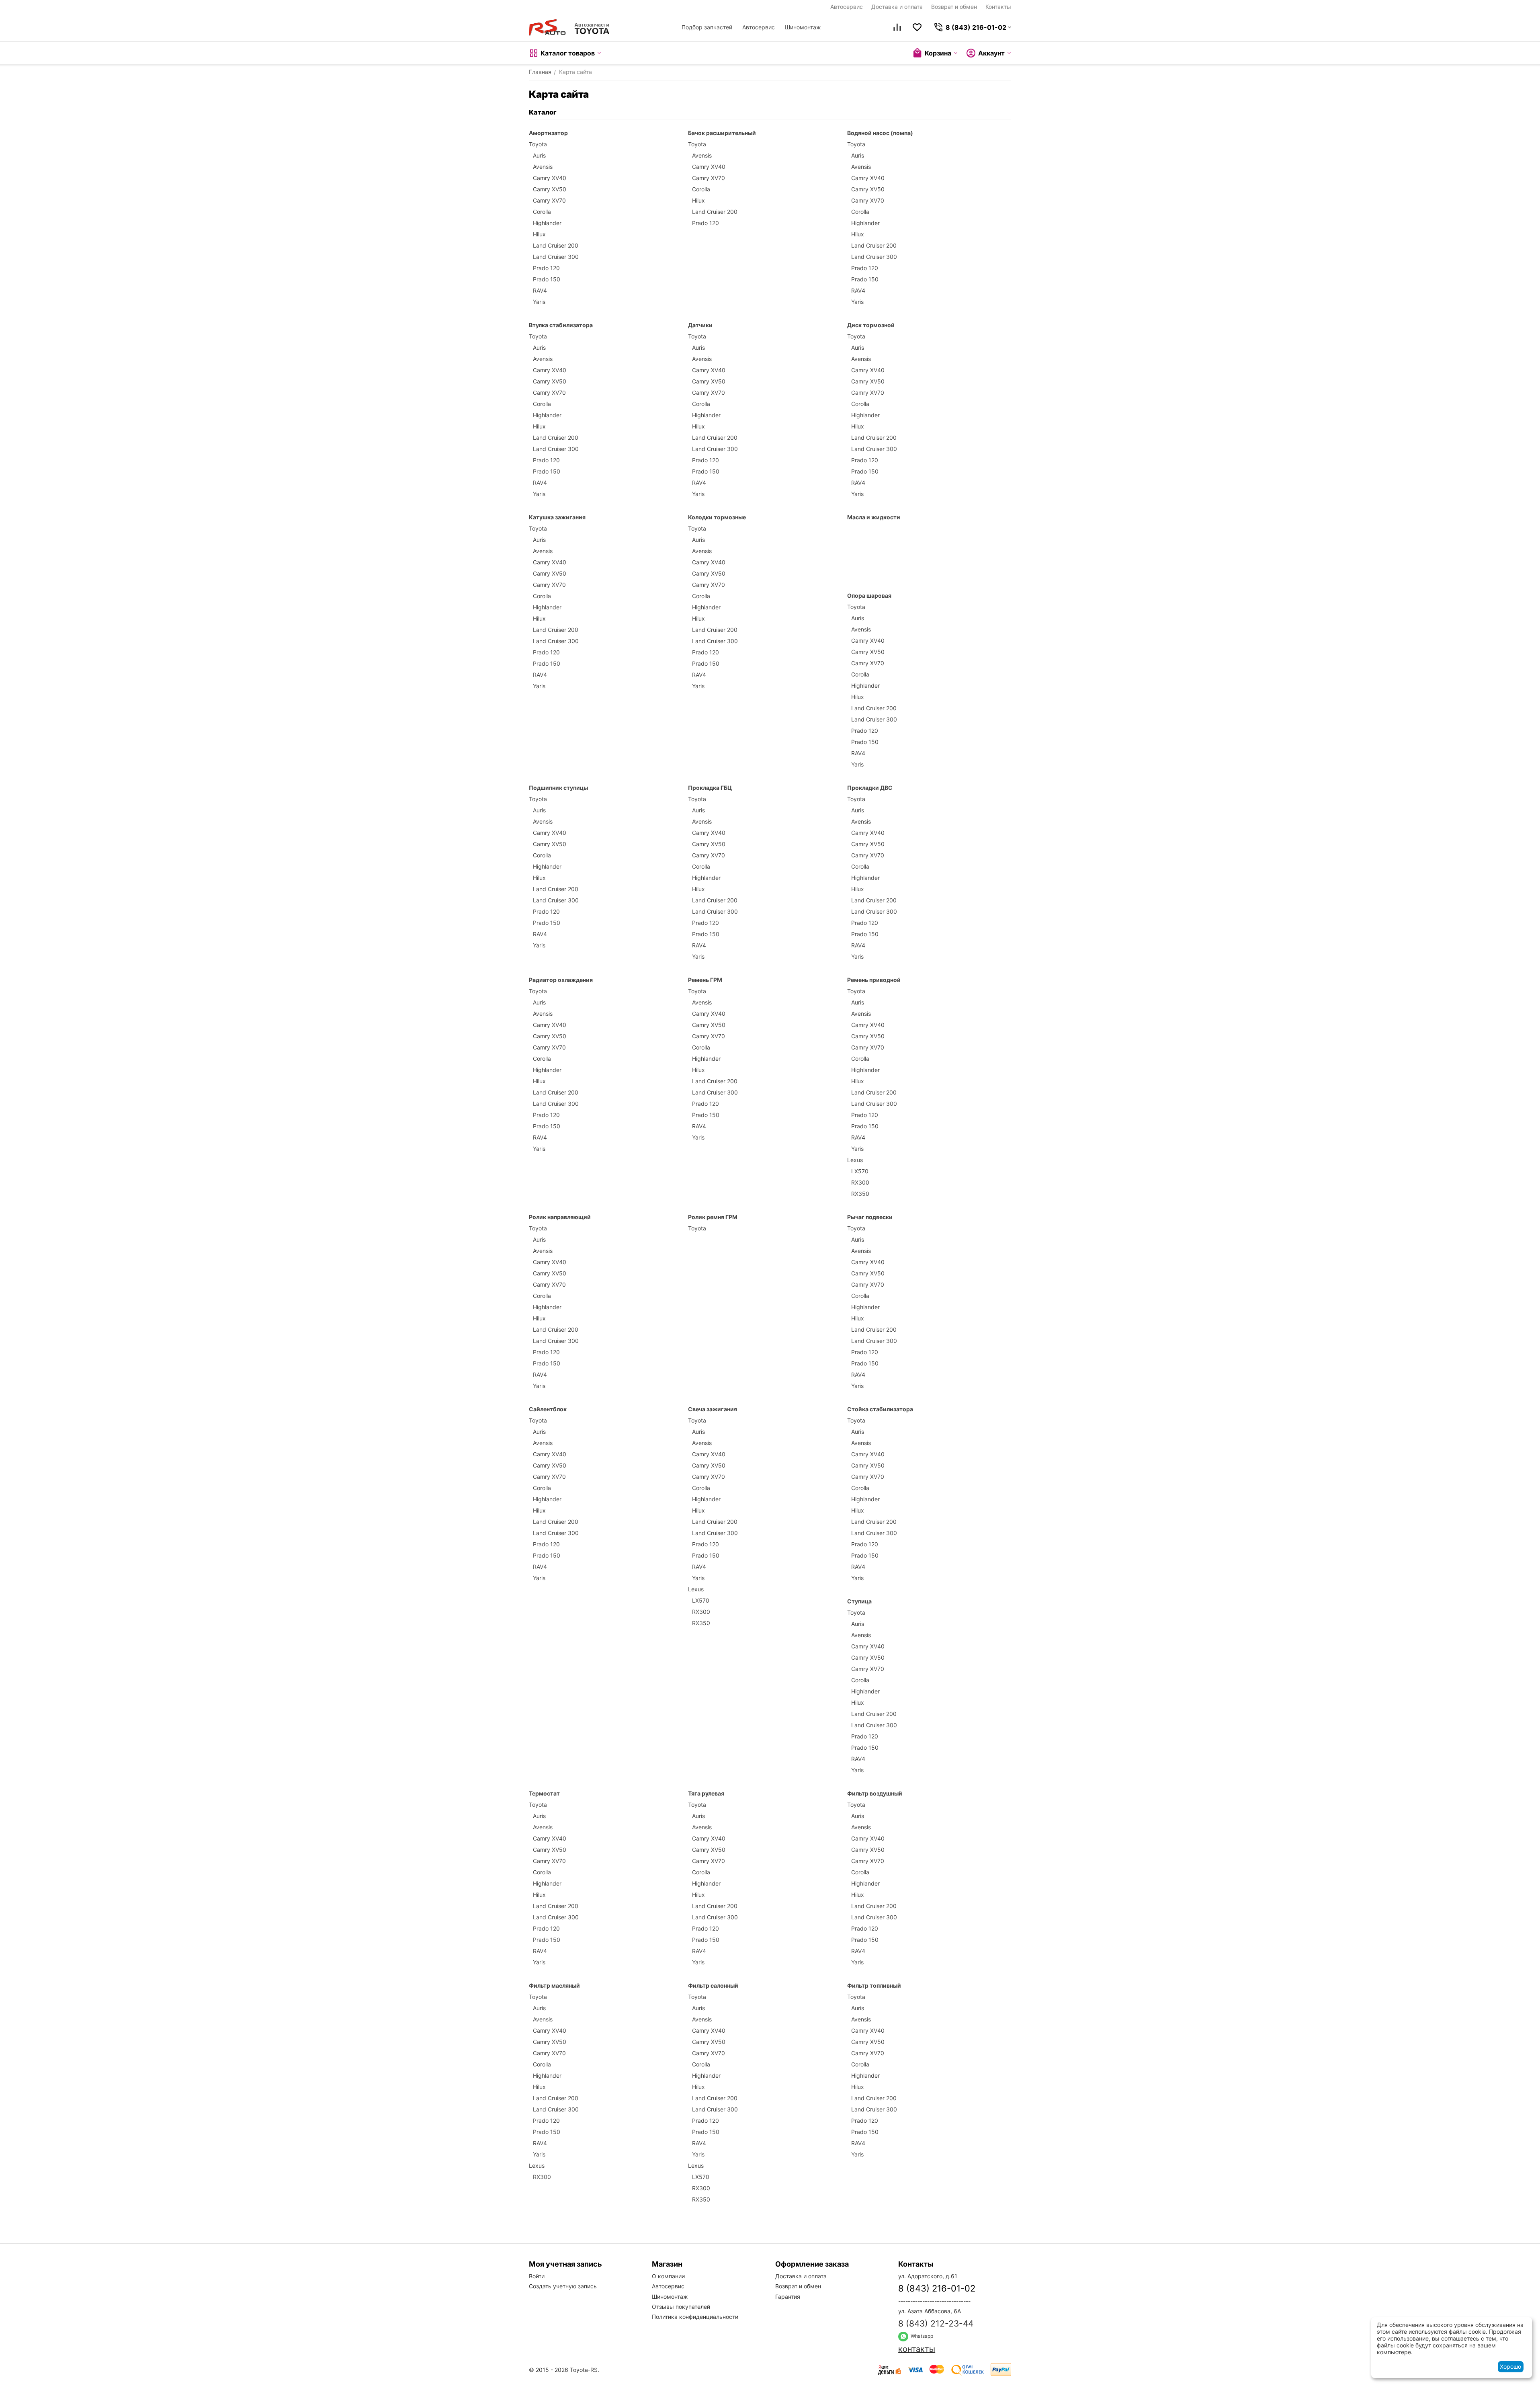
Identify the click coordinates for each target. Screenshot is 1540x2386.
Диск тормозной (871, 325)
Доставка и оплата (897, 7)
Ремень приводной (874, 980)
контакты (917, 2349)
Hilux (539, 234)
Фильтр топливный (874, 1985)
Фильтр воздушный (875, 1793)
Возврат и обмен (954, 7)
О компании (668, 2276)
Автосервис (847, 7)
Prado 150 (547, 279)
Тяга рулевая (706, 1793)
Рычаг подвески (870, 1217)
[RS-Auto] (569, 27)
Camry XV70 (549, 200)
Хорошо (1510, 2367)
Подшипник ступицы (558, 788)
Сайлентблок (548, 1409)
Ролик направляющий (560, 1217)
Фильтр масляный (554, 1985)
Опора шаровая (869, 595)
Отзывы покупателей (681, 2307)
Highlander (547, 223)
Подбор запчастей (707, 27)
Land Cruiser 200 (556, 245)
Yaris (539, 302)
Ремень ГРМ (705, 980)
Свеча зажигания (713, 1409)
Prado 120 (546, 268)
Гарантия (788, 2297)
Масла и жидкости (874, 517)
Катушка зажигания (557, 517)
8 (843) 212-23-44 (936, 2323)
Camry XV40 (550, 178)
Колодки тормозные (717, 517)
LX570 (860, 1171)
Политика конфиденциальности (695, 2317)
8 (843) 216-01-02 (937, 2288)
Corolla (542, 212)
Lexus (855, 1160)
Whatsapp (921, 2336)
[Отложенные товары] (917, 27)
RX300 (860, 1182)
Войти (537, 2276)
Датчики (700, 325)
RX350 (860, 1194)
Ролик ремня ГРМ (713, 1217)
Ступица (859, 1601)
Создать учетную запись (563, 2286)
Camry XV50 (550, 189)
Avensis (543, 167)
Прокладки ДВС (870, 788)
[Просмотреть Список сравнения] (897, 27)
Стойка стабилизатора (880, 1409)
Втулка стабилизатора (561, 325)
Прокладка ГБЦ (710, 788)
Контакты (998, 7)
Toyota (538, 144)
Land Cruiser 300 (556, 257)
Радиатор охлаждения (561, 980)
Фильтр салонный (713, 1985)
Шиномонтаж (803, 27)
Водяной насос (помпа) (880, 133)
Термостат (544, 1793)
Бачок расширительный (722, 133)
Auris (539, 155)
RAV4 (540, 290)
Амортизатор (548, 133)
